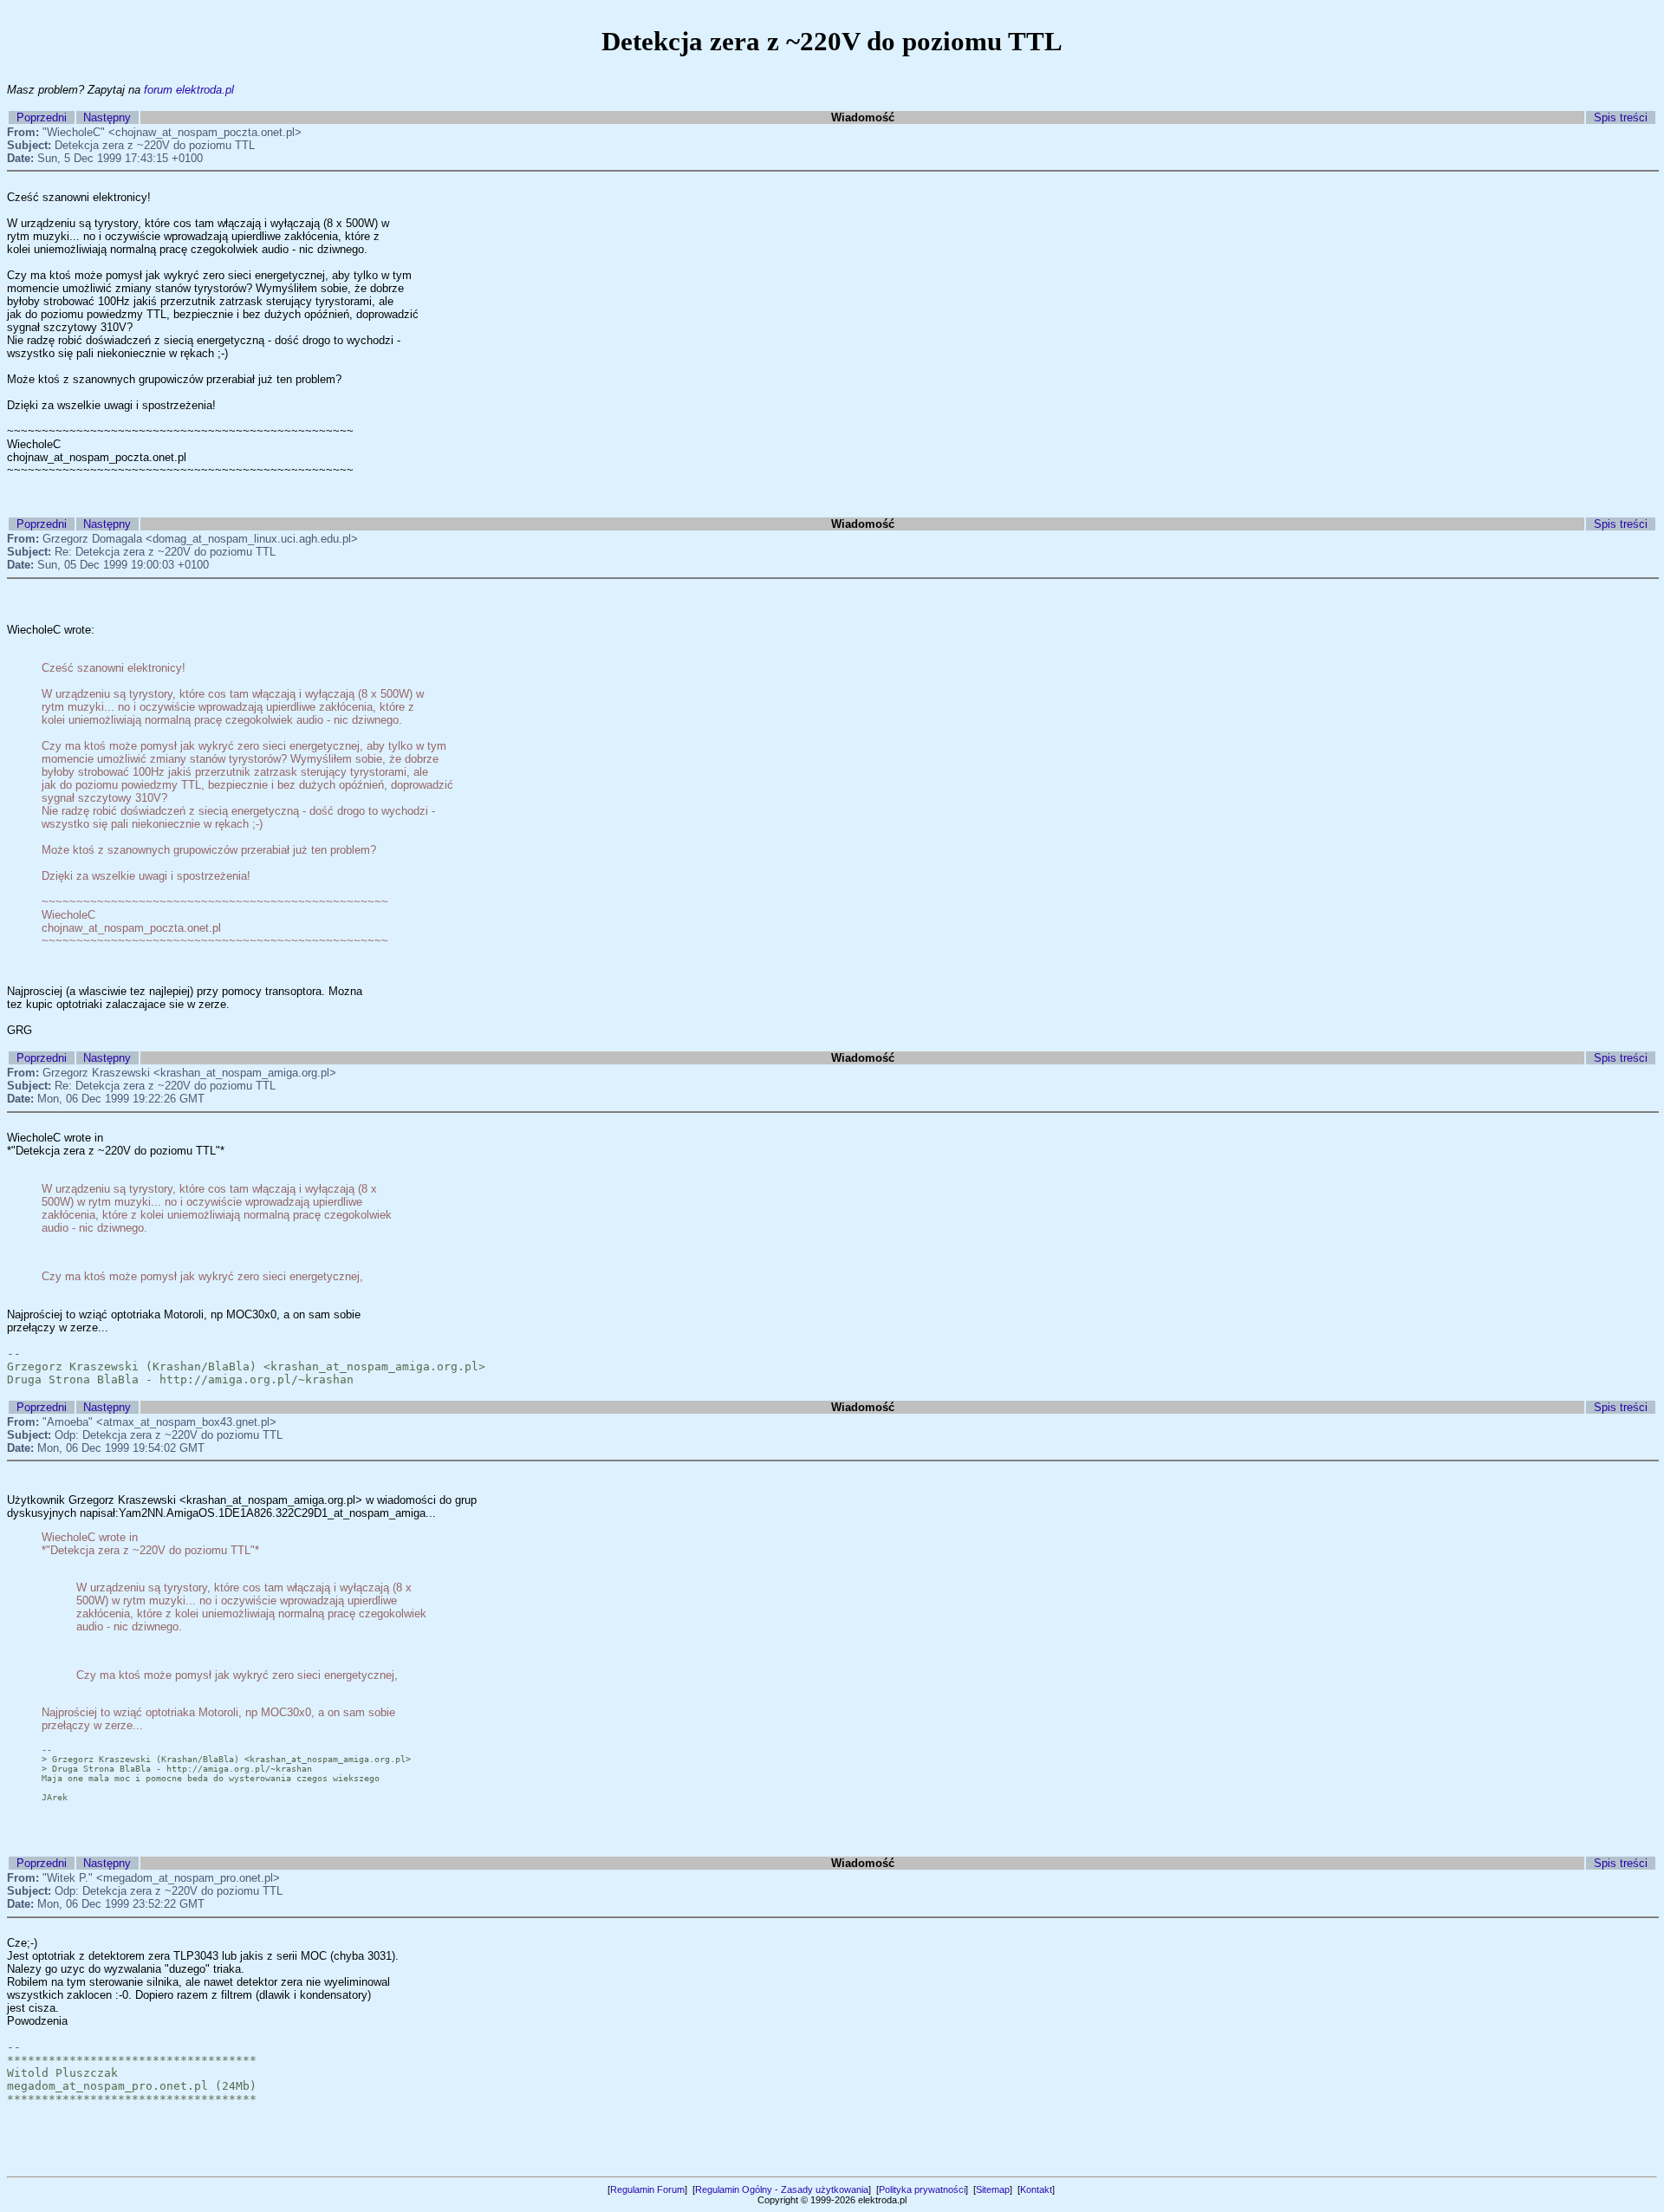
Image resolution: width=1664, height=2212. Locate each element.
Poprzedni (42, 117)
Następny (107, 117)
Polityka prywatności (922, 2189)
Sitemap (993, 2189)
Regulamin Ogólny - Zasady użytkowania (782, 2189)
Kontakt (1036, 2189)
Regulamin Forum (647, 2189)
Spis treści (1621, 117)
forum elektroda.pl (189, 90)
